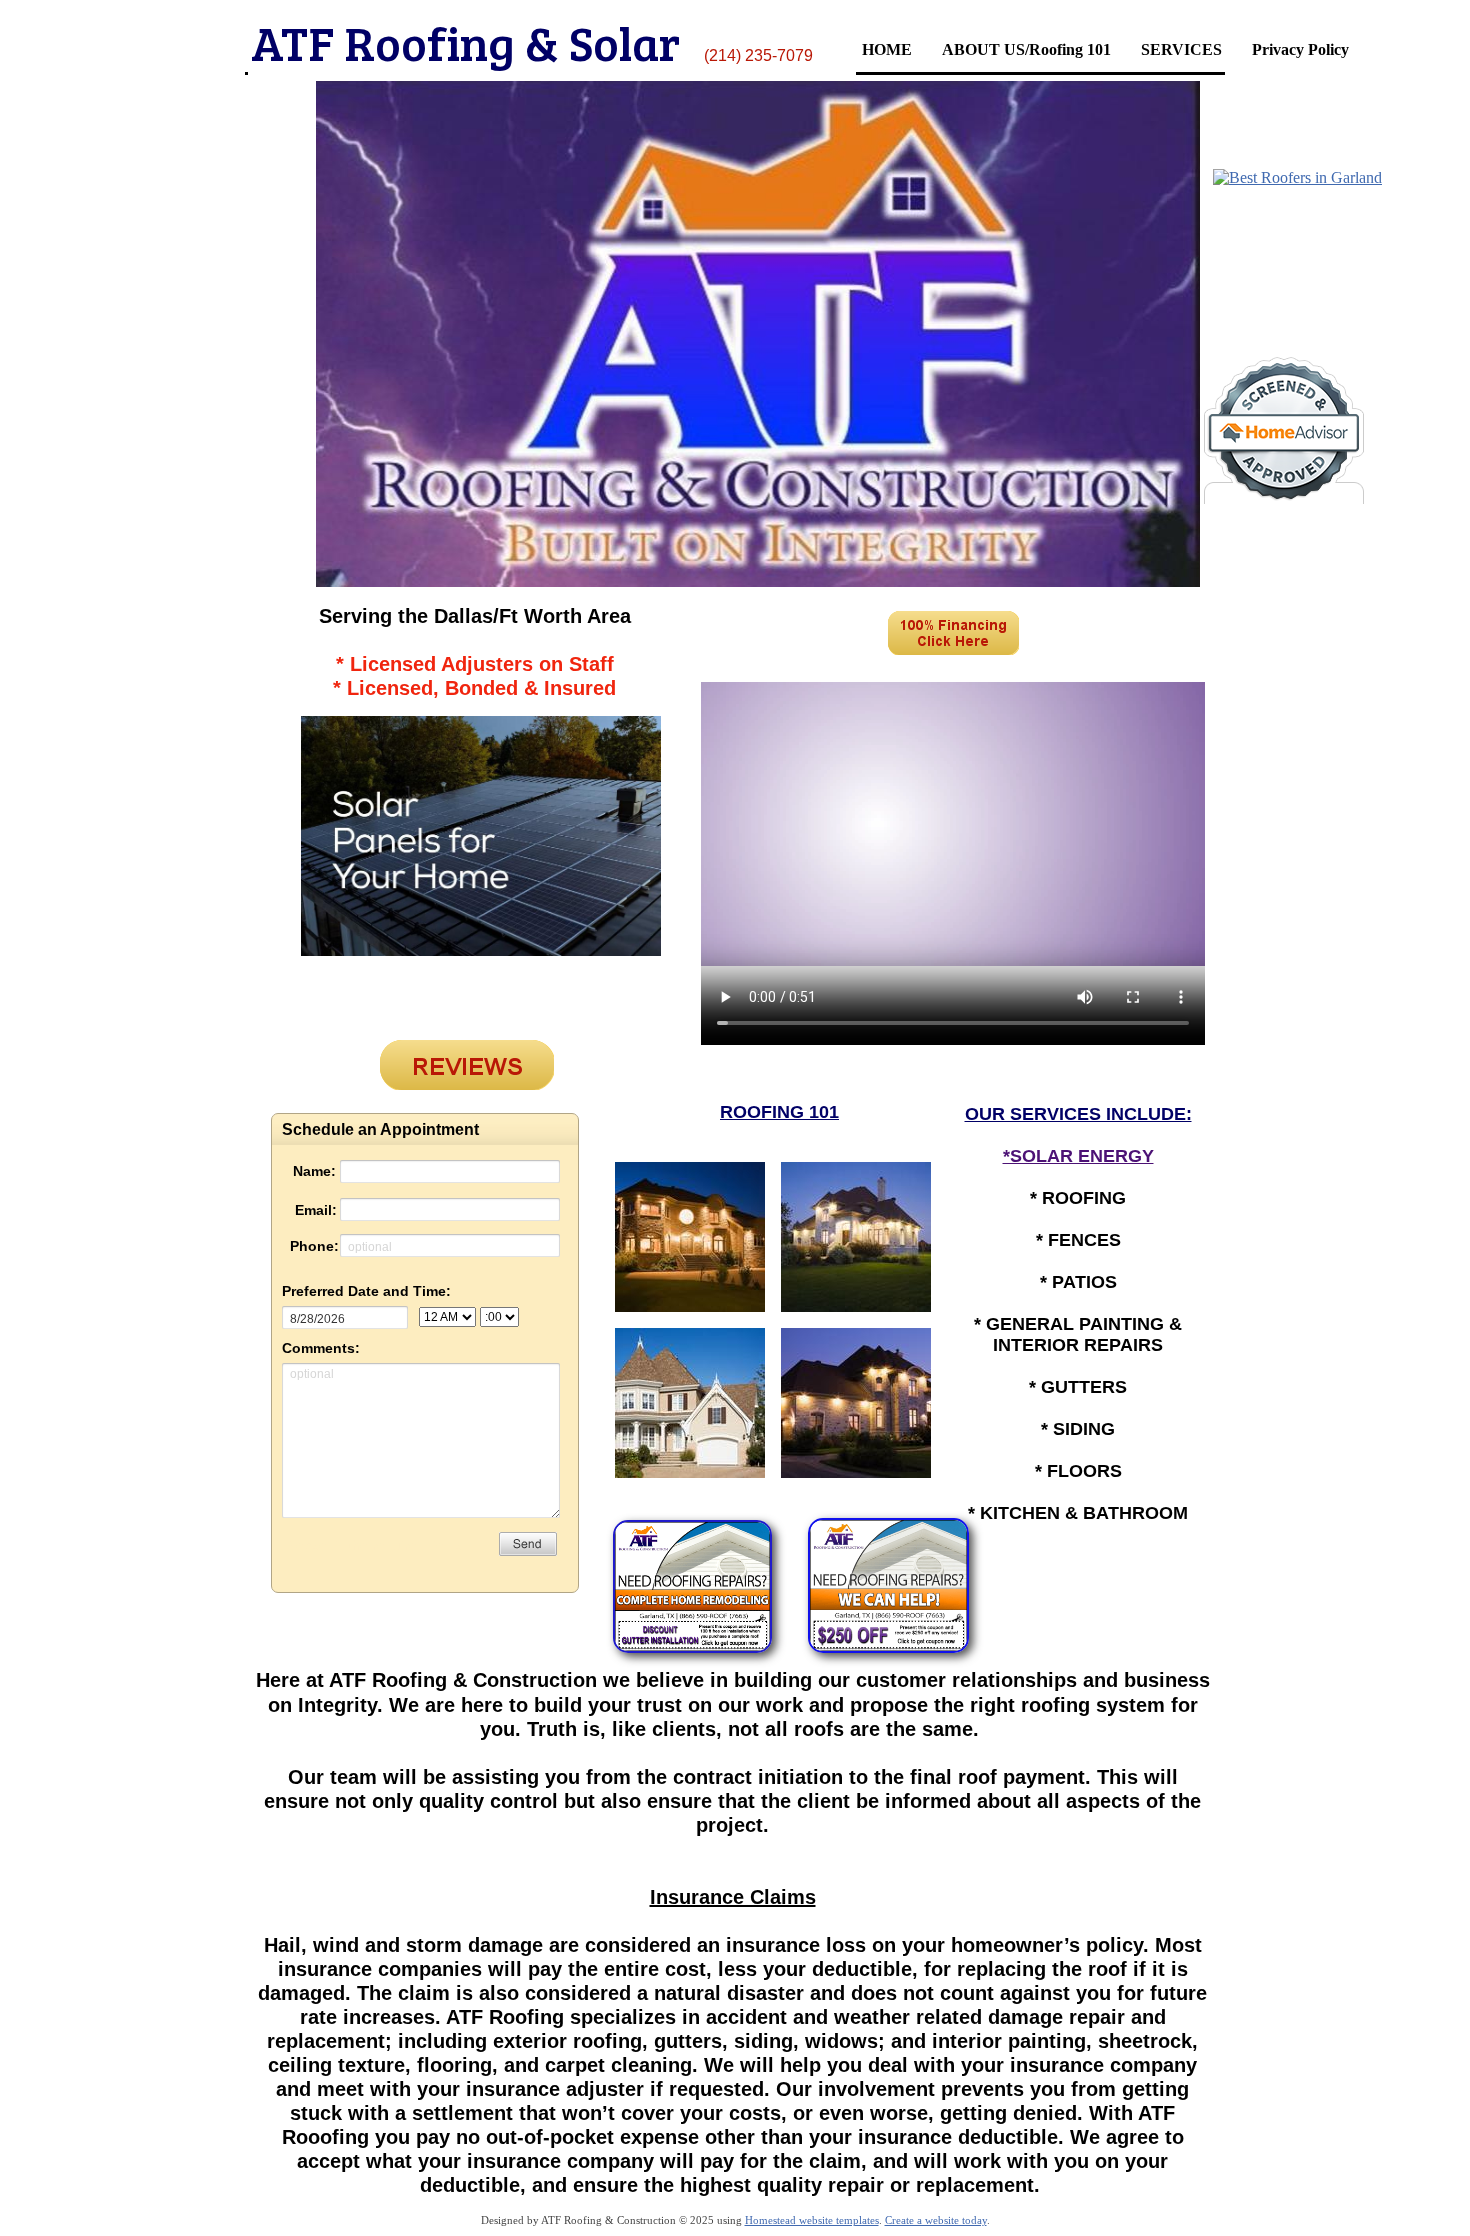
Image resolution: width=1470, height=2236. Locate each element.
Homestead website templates (812, 2220)
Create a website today (936, 2220)
